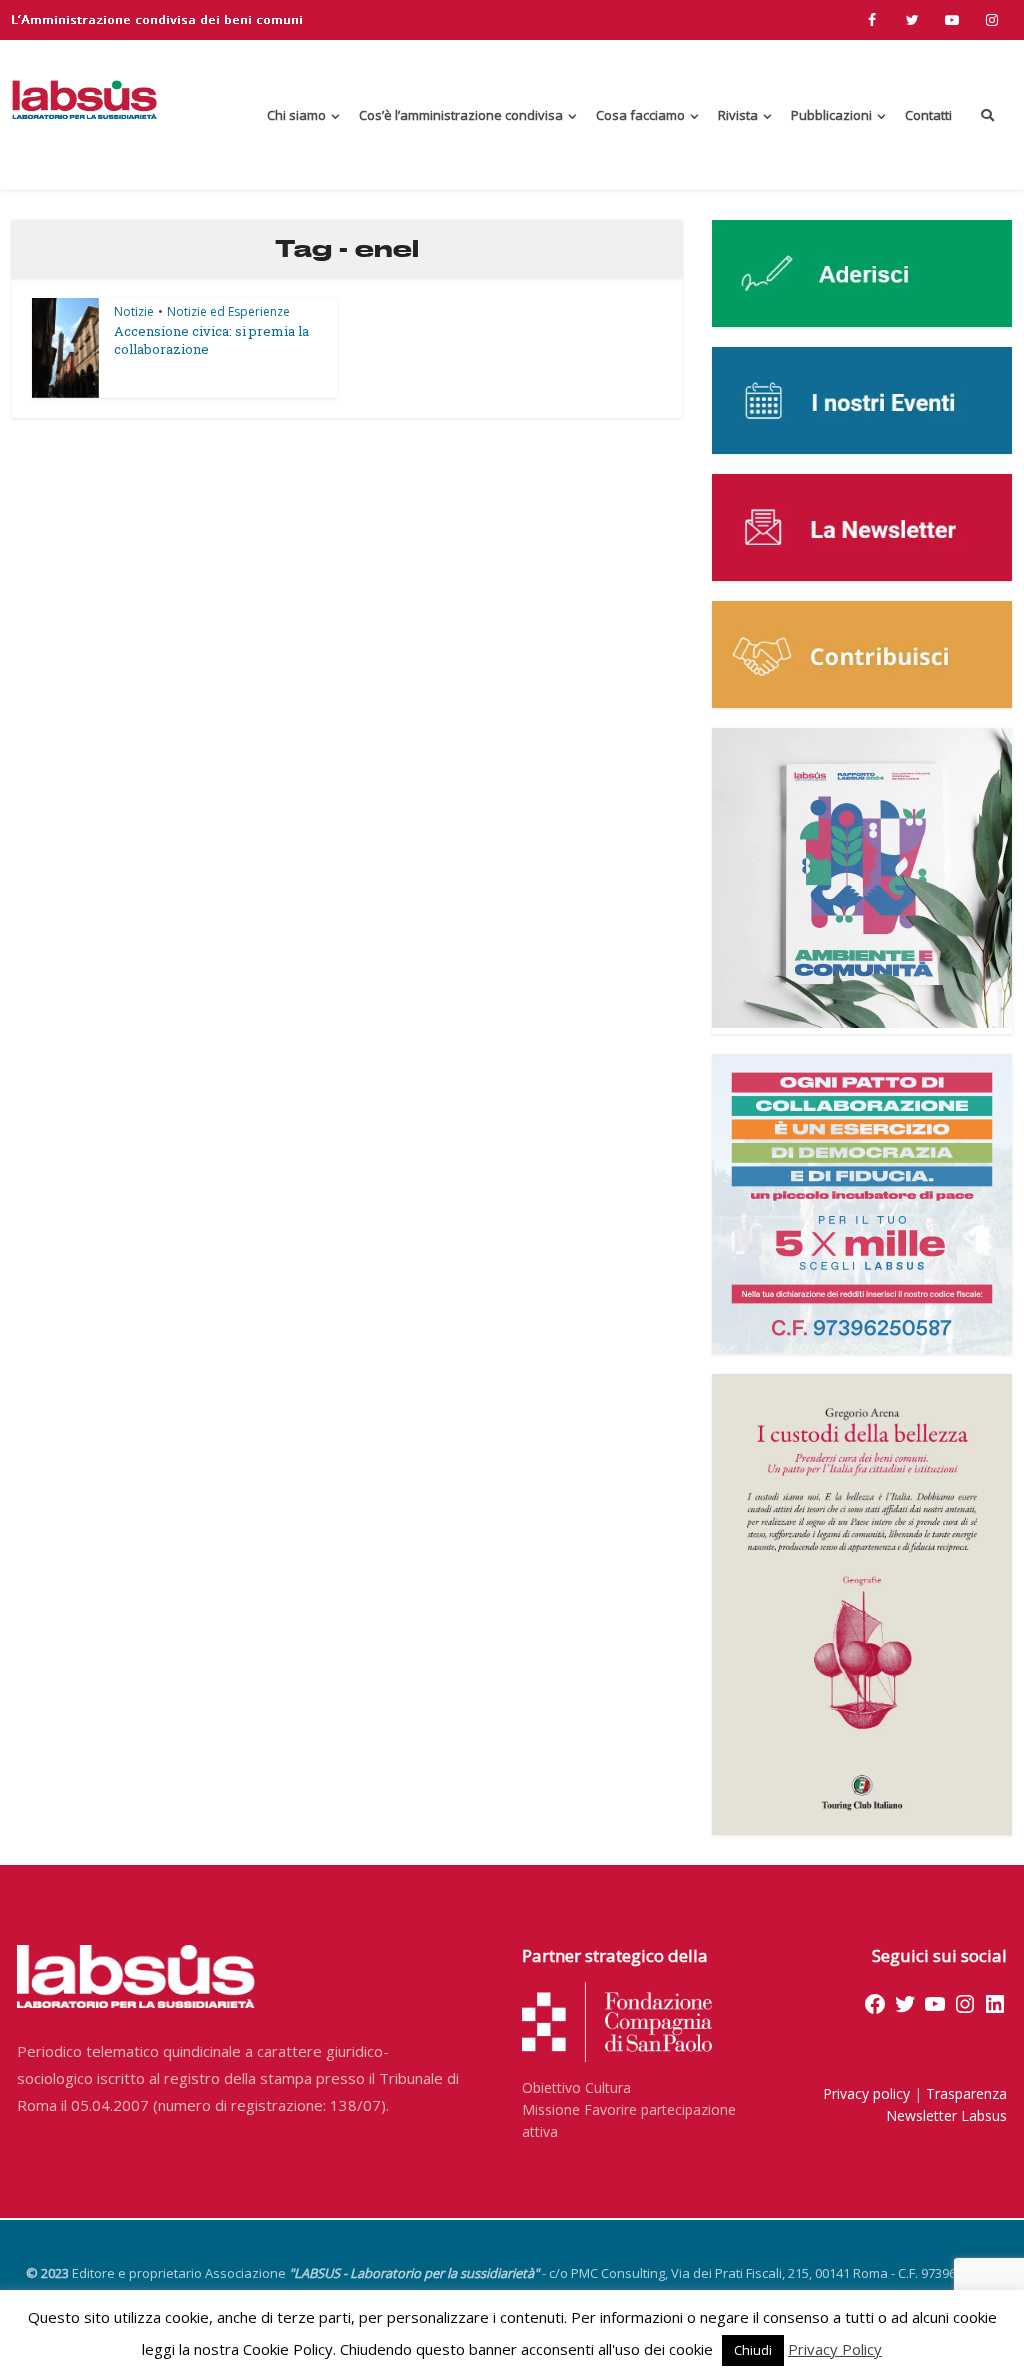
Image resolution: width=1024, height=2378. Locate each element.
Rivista (738, 115)
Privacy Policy (835, 2349)
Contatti (928, 115)
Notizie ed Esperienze (228, 311)
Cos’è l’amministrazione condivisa (461, 115)
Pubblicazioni (831, 115)
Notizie (134, 311)
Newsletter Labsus (946, 2115)
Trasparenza (966, 2093)
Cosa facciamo (640, 115)
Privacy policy (866, 2093)
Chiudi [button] (753, 2350)
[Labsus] (84, 99)
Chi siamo (296, 115)
